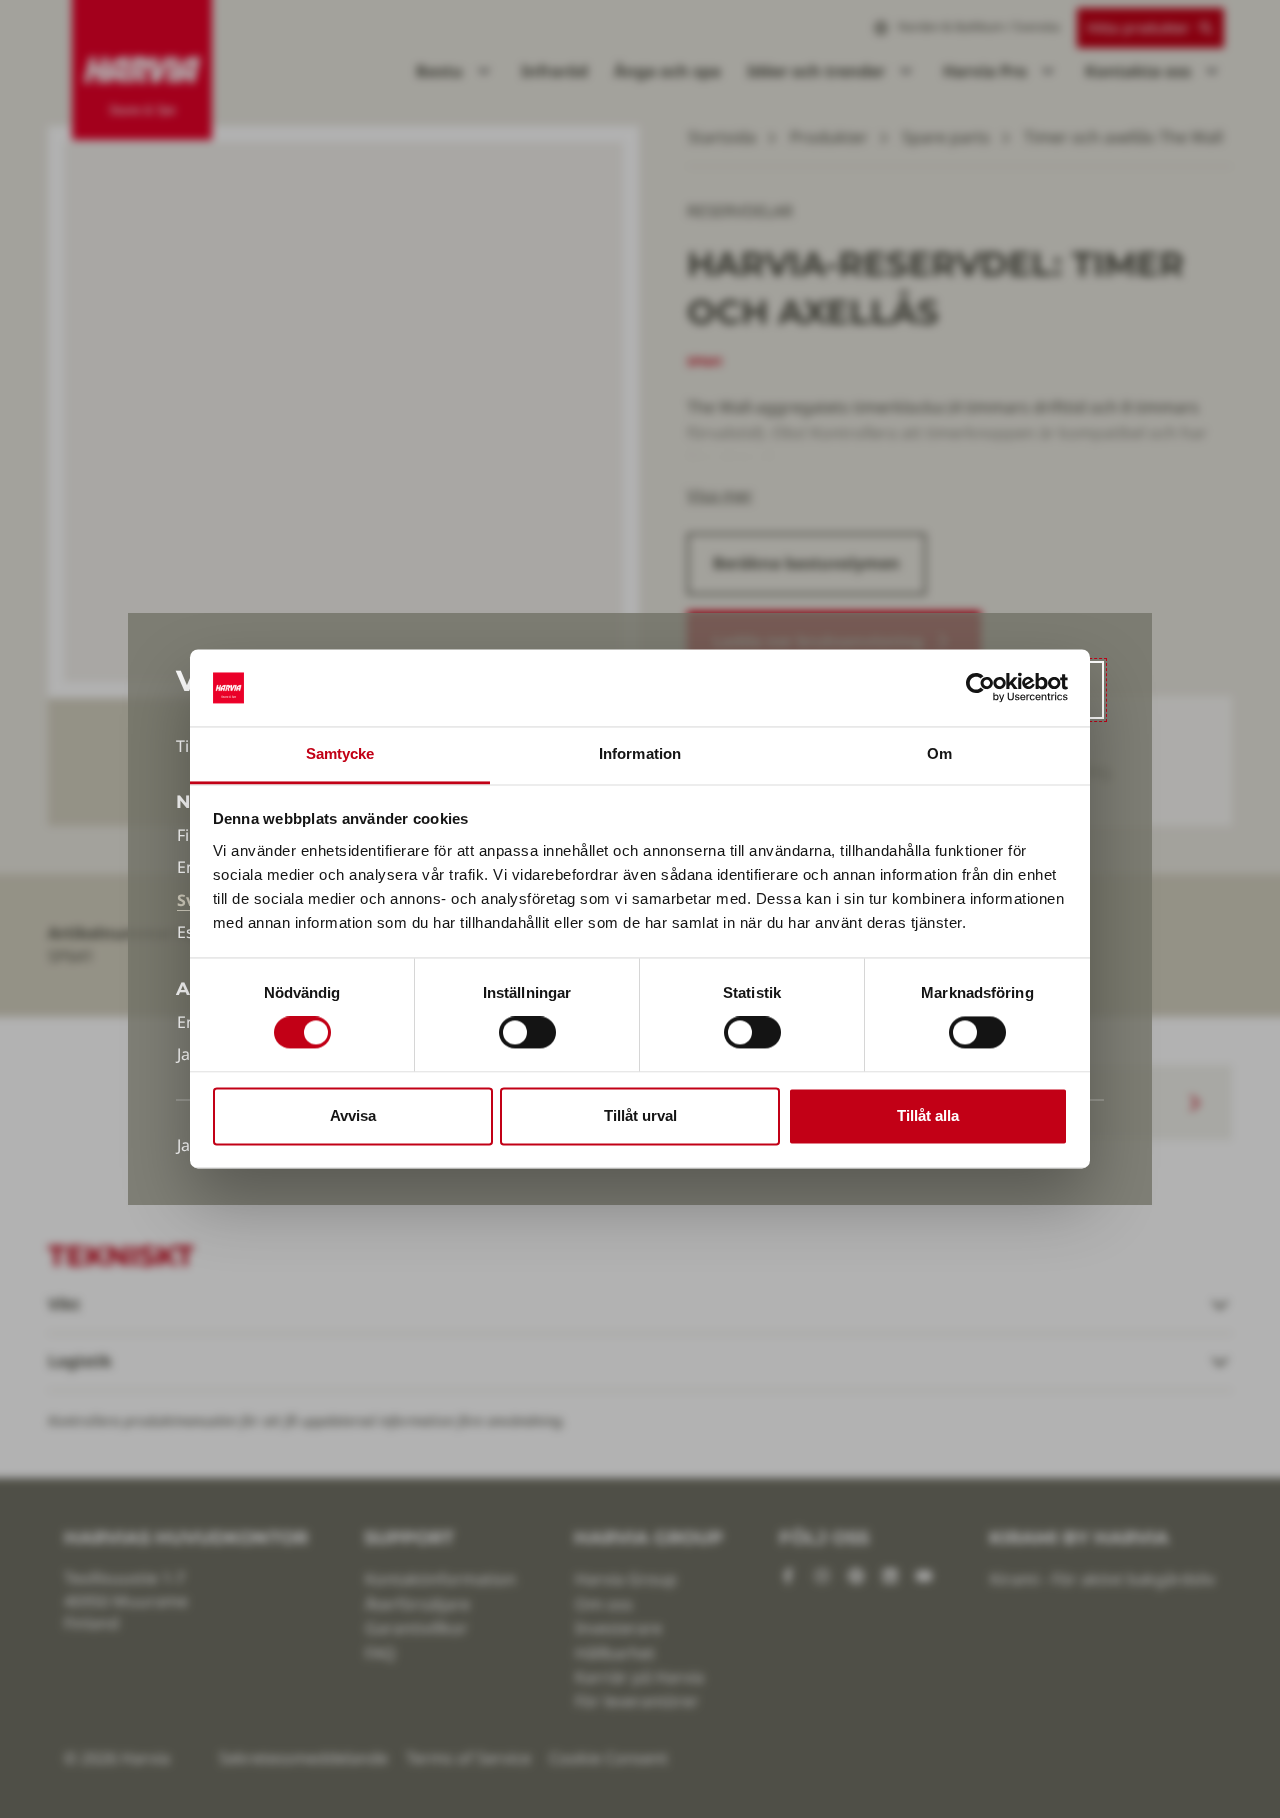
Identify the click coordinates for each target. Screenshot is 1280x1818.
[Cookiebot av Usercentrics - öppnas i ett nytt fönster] (980, 688)
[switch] (527, 1033)
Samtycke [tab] (340, 753)
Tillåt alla (928, 1115)
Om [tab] (939, 753)
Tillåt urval (640, 1115)
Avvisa (353, 1115)
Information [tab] (640, 753)
